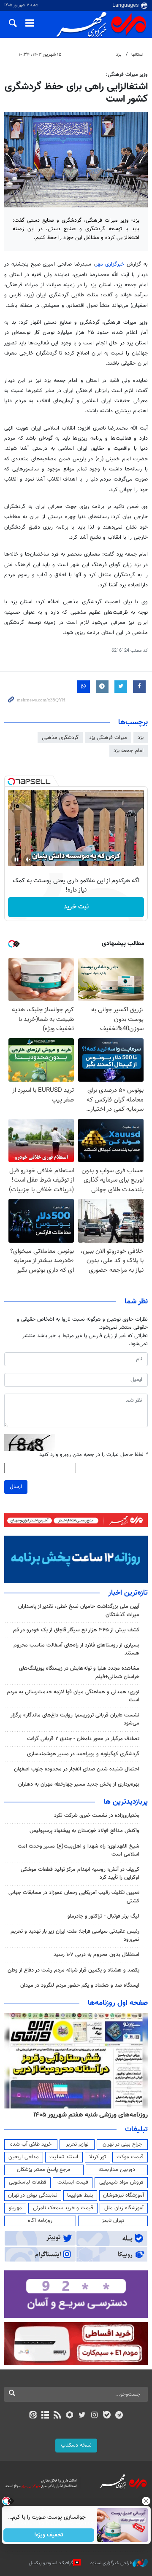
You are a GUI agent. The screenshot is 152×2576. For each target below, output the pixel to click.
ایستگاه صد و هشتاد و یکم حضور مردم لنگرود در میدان (80, 1985)
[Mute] (28, 860)
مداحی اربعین (24, 2157)
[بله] (107, 2416)
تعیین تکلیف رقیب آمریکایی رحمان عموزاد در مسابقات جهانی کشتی (74, 1897)
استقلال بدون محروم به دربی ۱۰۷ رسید (96, 1955)
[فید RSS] (58, 2416)
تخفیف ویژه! (49, 2535)
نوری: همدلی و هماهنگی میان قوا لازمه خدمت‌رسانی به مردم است (73, 1696)
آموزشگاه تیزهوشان (123, 2195)
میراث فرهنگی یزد (108, 738)
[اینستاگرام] (94, 2416)
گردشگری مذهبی (60, 738)
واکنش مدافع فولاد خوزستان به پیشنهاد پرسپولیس (84, 1831)
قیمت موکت (130, 2157)
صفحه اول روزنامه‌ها (118, 2003)
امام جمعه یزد (129, 751)
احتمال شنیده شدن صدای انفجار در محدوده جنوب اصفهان (77, 1769)
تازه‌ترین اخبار (128, 1593)
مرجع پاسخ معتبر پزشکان (44, 2170)
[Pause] (16, 860)
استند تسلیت (64, 2157)
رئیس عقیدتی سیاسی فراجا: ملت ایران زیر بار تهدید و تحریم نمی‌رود (75, 1935)
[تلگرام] (119, 2416)
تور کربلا (98, 2157)
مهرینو (15, 2208)
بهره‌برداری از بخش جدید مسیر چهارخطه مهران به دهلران (79, 1784)
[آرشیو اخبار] (45, 2416)
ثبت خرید (76, 907)
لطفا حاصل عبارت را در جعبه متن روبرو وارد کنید (94, 1455)
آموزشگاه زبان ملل (124, 2208)
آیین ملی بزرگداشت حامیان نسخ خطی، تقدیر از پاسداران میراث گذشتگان (79, 1610)
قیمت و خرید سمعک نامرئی (63, 2208)
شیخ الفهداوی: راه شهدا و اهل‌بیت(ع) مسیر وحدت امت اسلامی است (79, 1850)
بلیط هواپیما (80, 2195)
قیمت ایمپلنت (73, 2182)
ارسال (16, 1487)
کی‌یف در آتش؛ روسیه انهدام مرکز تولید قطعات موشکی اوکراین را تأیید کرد (80, 1874)
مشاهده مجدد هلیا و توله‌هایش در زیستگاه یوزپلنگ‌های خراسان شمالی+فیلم (79, 1672)
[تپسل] (11, 782)
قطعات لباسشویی (28, 2182)
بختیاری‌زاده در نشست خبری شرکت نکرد (97, 1816)
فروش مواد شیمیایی (121, 2182)
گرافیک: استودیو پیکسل (51, 2563)
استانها (137, 55)
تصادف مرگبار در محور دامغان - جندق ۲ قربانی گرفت (83, 1739)
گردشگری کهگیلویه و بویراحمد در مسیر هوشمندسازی (83, 1754)
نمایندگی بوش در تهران (33, 2195)
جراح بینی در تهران (122, 2144)
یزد (119, 55)
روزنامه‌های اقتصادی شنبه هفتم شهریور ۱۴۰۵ (88, 2115)
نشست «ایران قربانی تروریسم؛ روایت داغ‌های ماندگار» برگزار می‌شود (75, 1719)
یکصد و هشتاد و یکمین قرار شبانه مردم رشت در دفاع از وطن (73, 1970)
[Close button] (146, 2501)
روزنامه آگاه (40, 2221)
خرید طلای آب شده (31, 2144)
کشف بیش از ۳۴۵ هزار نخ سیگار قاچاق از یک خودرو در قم (76, 1630)
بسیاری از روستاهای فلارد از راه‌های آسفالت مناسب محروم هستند (76, 1649)
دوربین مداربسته (117, 2170)
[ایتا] (33, 2416)
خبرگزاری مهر (111, 264)
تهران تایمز (113, 2221)
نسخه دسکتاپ (76, 2445)
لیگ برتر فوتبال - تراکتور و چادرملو (103, 1916)
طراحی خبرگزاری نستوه (111, 2563)
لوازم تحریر (77, 2144)
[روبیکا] (70, 2416)
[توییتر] (82, 2416)
